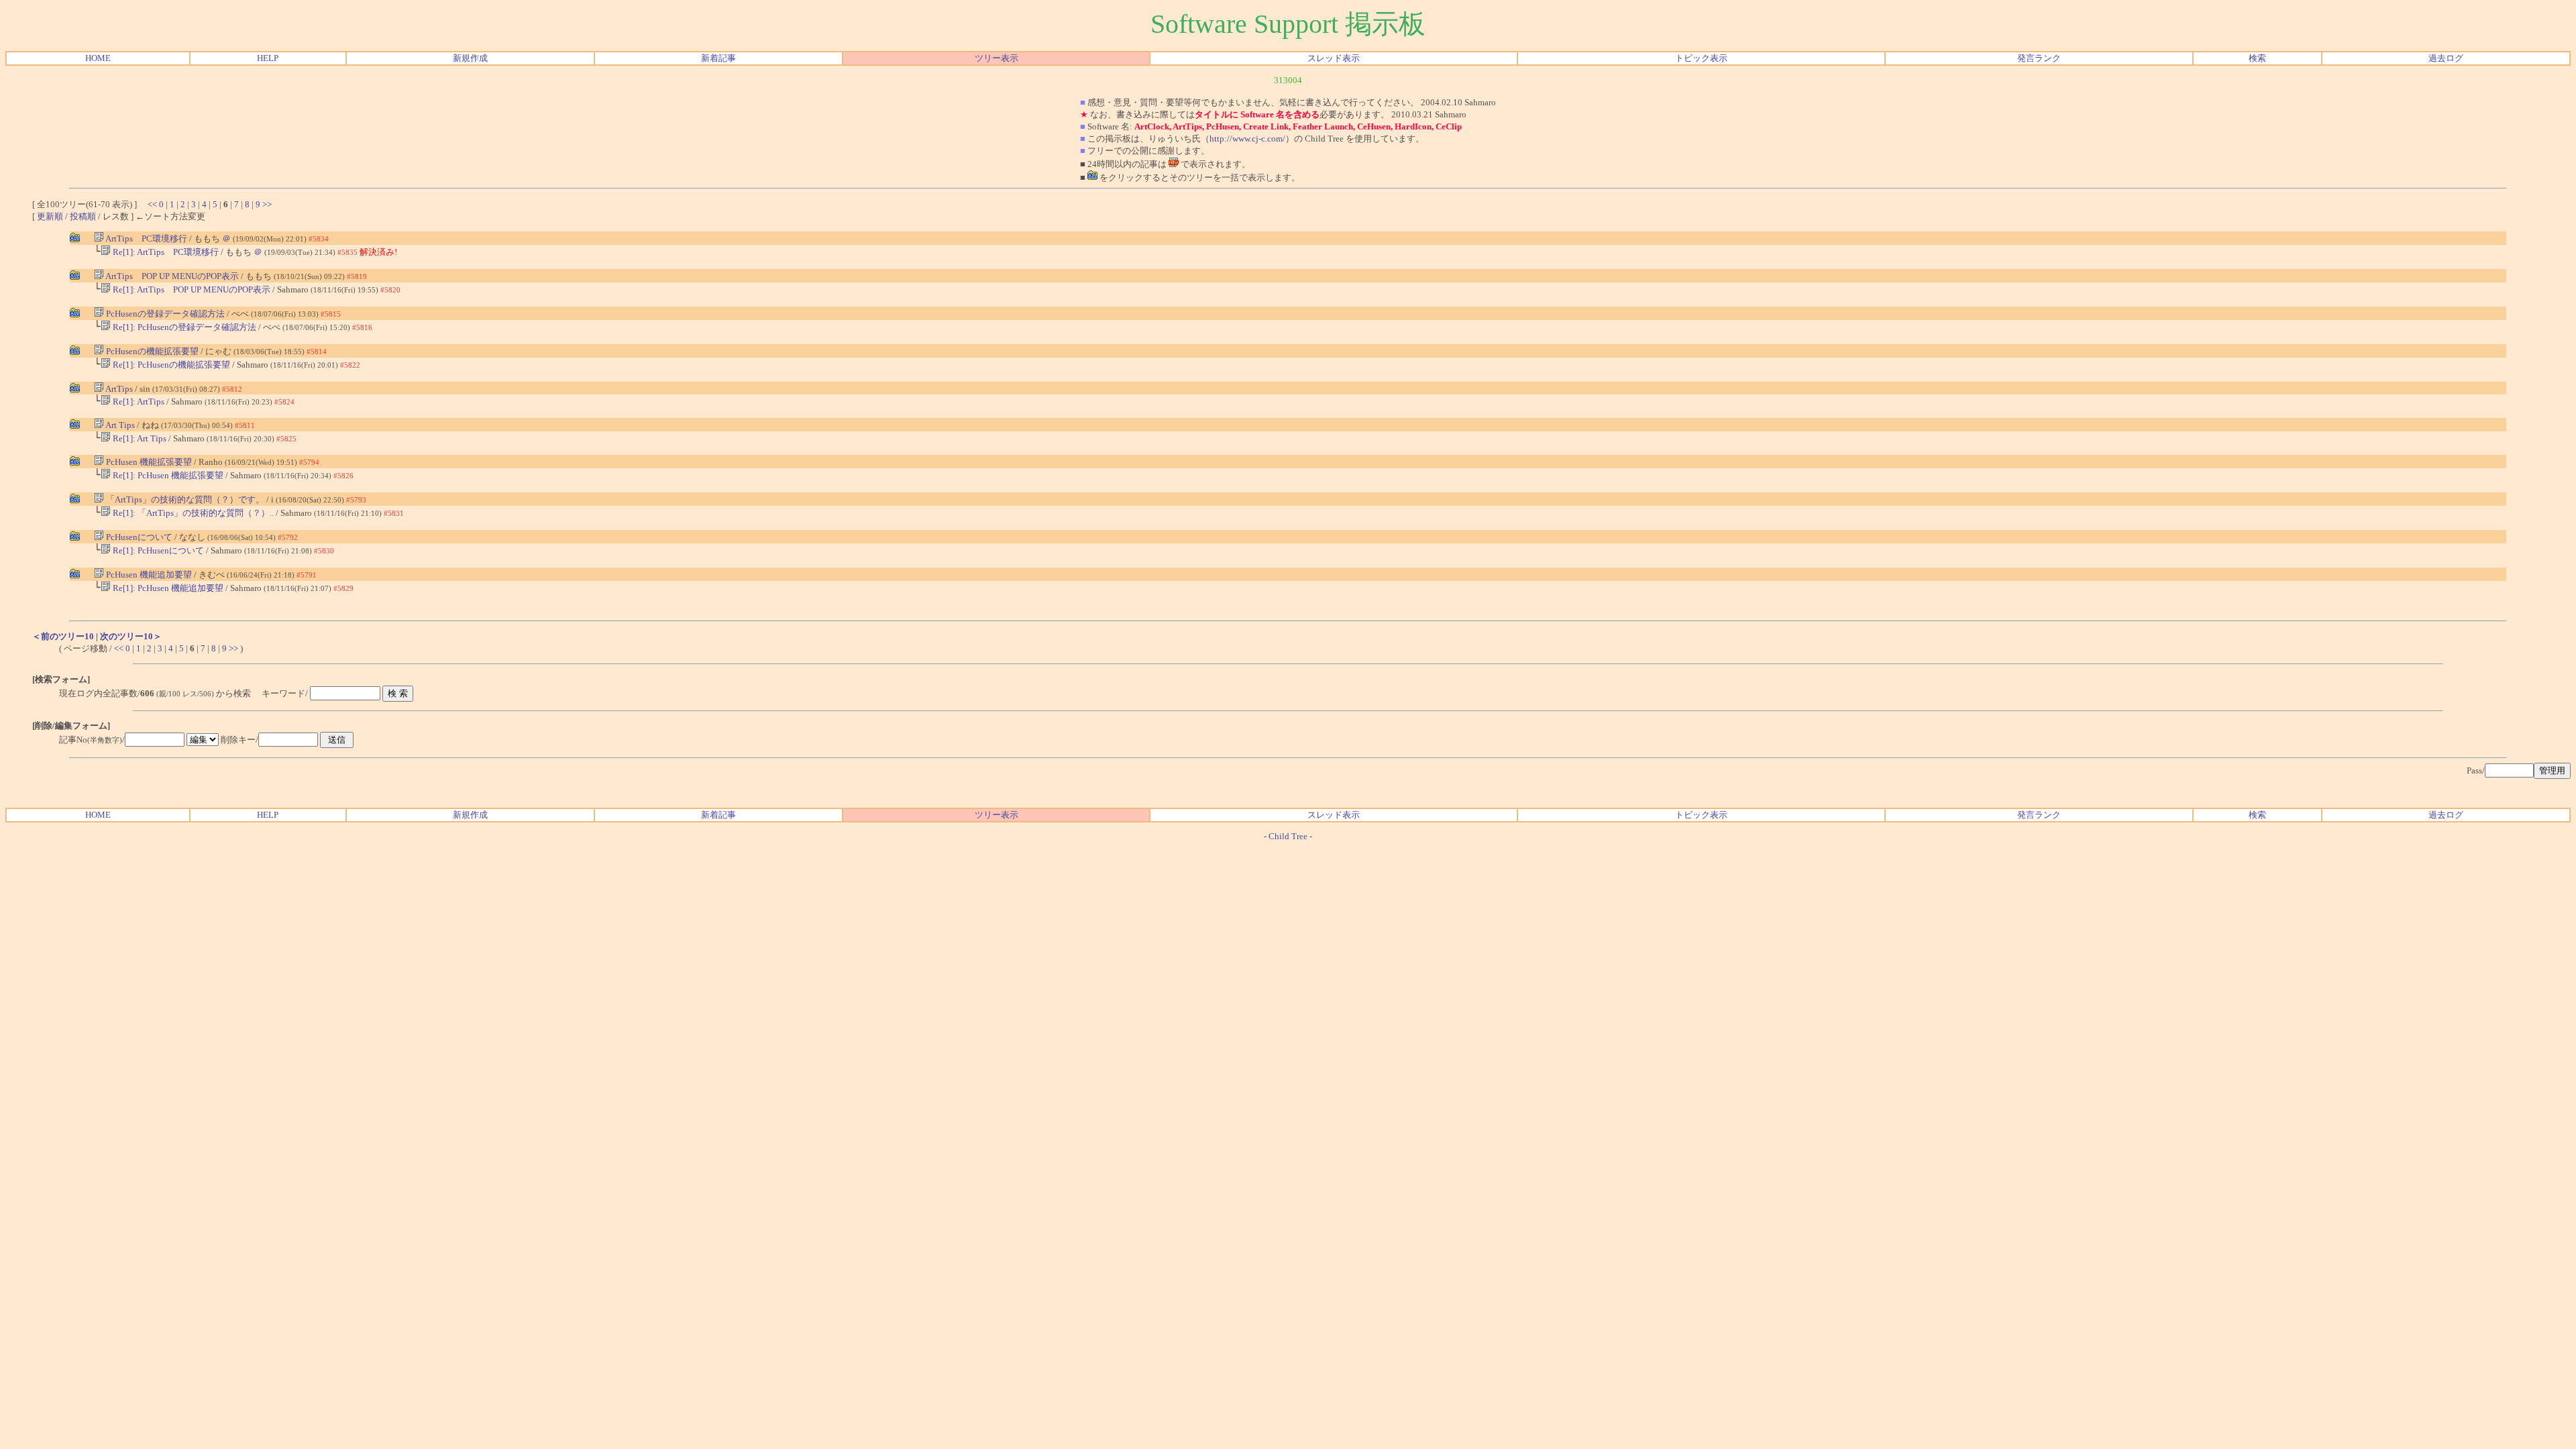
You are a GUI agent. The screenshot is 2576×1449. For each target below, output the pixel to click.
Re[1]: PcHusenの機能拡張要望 (170, 365)
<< (152, 204)
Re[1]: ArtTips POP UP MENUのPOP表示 (191, 289)
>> (267, 204)
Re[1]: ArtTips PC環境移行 (165, 252)
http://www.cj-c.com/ (1247, 139)
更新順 (50, 216)
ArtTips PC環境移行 (146, 238)
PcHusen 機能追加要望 (148, 575)
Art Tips (119, 425)
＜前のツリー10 (63, 636)
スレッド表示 (1334, 58)
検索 (2257, 58)
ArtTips (119, 389)
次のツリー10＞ (131, 636)
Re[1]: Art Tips (139, 438)
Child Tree (1288, 836)
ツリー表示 (997, 58)
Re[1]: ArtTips (139, 401)
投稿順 (83, 216)
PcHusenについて (138, 537)
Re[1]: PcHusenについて (157, 550)
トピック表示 (1701, 58)
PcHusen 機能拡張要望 (148, 462)
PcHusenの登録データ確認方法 (164, 314)
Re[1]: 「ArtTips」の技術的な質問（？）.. (192, 513)
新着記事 (718, 58)
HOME (98, 58)
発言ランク (2039, 58)
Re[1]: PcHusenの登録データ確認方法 (183, 327)
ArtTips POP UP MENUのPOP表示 (171, 276)
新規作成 (470, 58)
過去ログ (2446, 58)
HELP (268, 58)
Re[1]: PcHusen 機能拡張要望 (167, 475)
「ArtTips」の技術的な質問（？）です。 (184, 499)
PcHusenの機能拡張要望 (151, 351)
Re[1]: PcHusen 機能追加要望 (167, 588)
